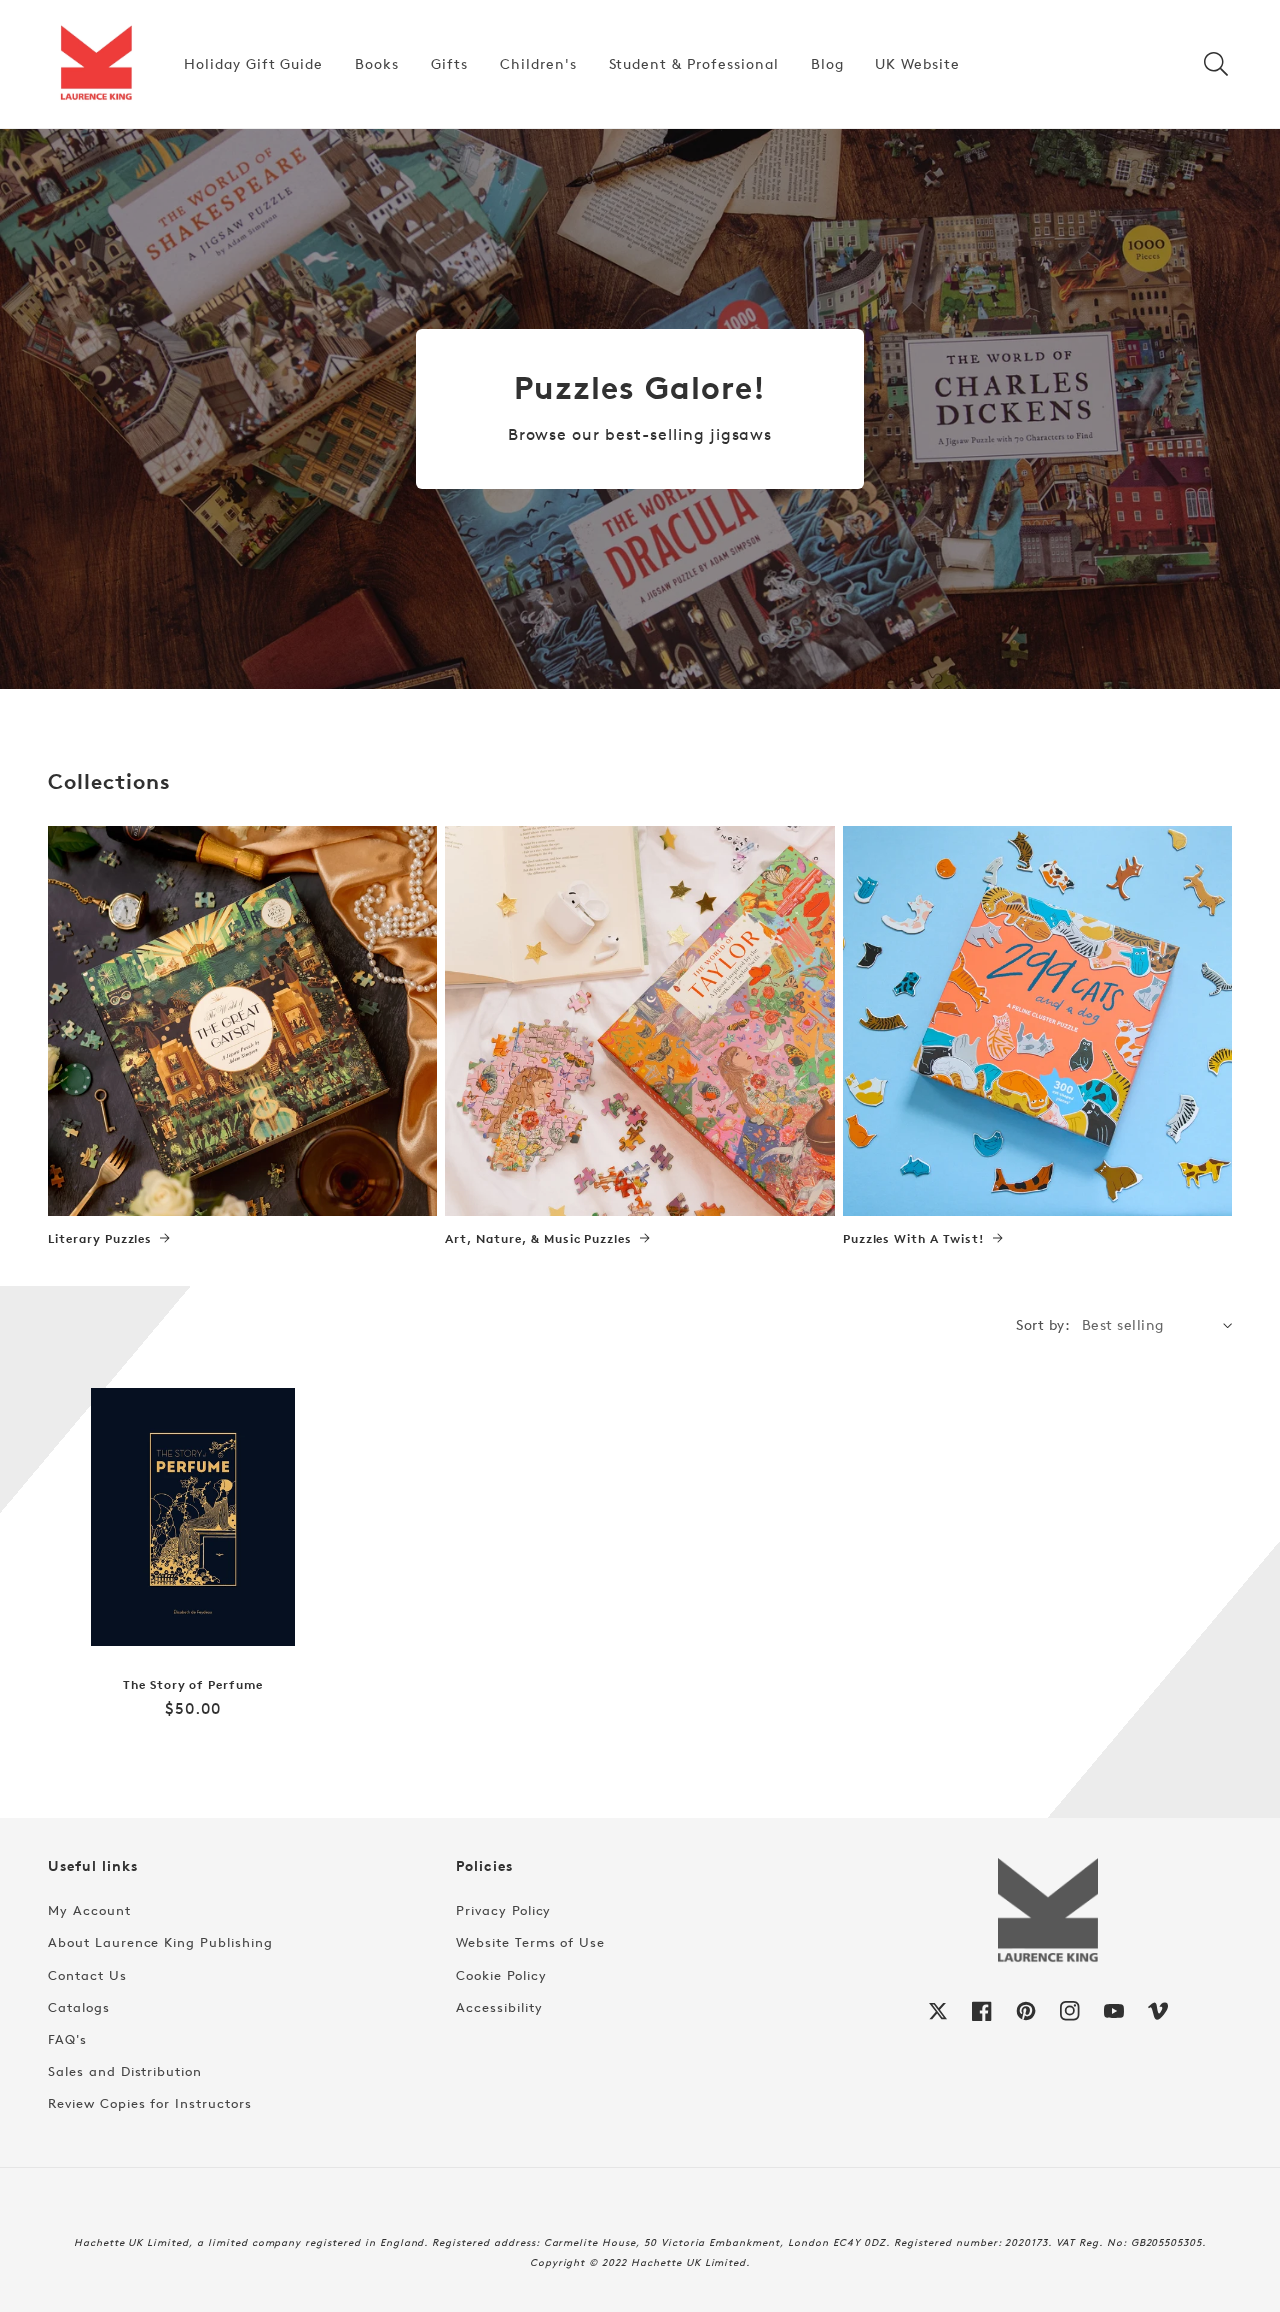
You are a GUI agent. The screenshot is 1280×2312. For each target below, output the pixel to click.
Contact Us (87, 1975)
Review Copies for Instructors (150, 2103)
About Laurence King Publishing (160, 1942)
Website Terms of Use (530, 1942)
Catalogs (79, 2007)
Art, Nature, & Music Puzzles (538, 1239)
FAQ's (67, 2039)
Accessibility (499, 2007)
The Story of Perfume (193, 1685)
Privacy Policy (503, 1910)
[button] (1216, 64)
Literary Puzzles (100, 1239)
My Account (89, 1910)
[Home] (96, 64)
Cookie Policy (501, 1975)
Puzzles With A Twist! (914, 1239)
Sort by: (1043, 1324)
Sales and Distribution (125, 2071)
